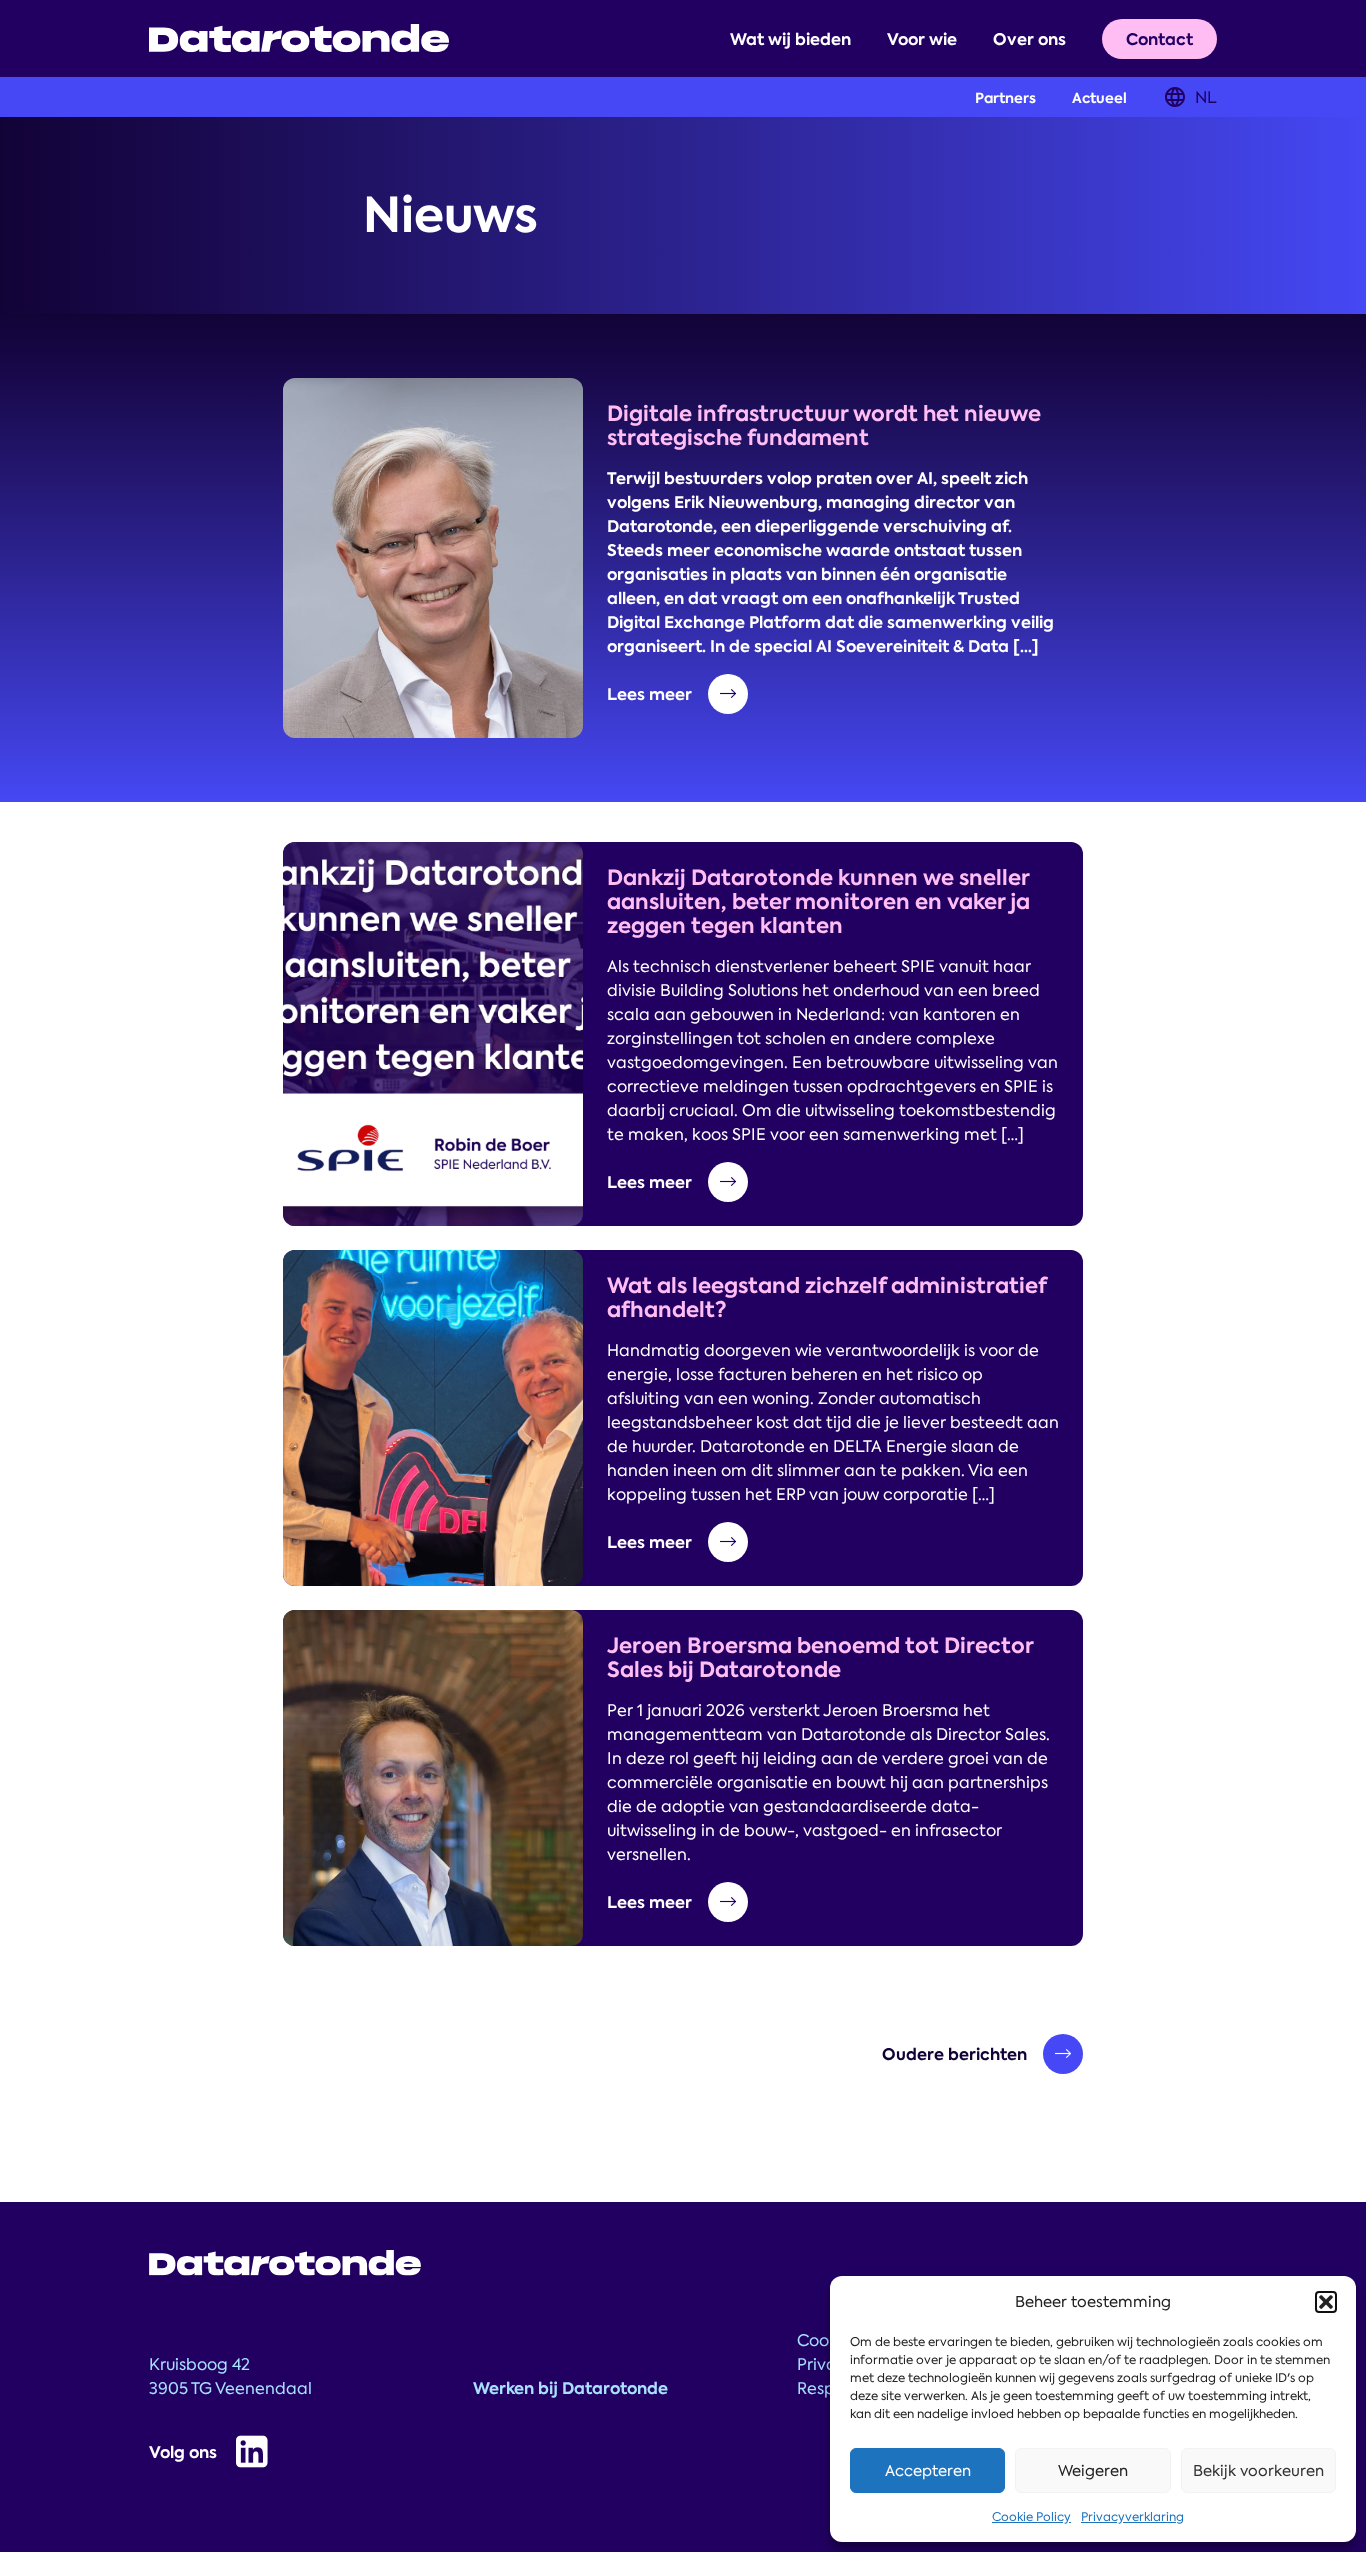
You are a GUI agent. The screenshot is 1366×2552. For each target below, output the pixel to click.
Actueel (1099, 98)
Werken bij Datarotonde (570, 2388)
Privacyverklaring (1132, 2517)
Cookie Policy (1031, 2517)
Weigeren (1093, 2471)
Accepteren (928, 2471)
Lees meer (649, 694)
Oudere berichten (954, 2054)
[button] (1326, 2302)
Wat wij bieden (790, 39)
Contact (1159, 39)
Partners (1005, 98)
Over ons (1029, 39)
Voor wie (922, 39)
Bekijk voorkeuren (1258, 2471)
